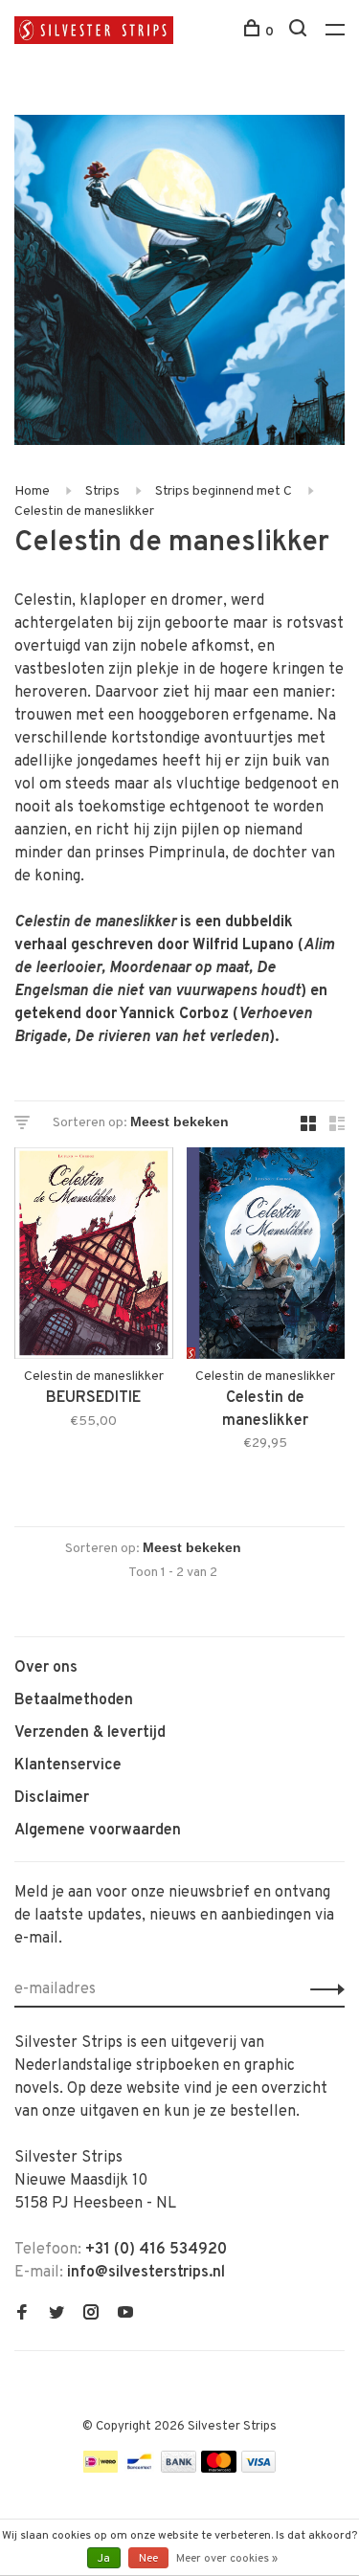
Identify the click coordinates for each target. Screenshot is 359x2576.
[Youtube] (125, 2315)
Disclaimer (52, 1798)
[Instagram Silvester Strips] (91, 2315)
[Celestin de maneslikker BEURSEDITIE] (94, 1257)
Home (32, 491)
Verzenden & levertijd (90, 1733)
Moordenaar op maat (179, 968)
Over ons (46, 1668)
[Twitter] (56, 2315)
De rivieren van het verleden (172, 1037)
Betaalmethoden (74, 1700)
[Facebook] (22, 2315)
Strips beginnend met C (224, 491)
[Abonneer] (322, 1989)
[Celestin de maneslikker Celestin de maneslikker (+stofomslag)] (266, 1257)
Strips (102, 491)
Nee (148, 2559)
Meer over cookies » (227, 2559)
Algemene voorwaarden (98, 1831)
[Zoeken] (300, 32)
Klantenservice (68, 1765)
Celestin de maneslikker (84, 511)
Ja (104, 2559)
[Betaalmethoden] (101, 2469)
